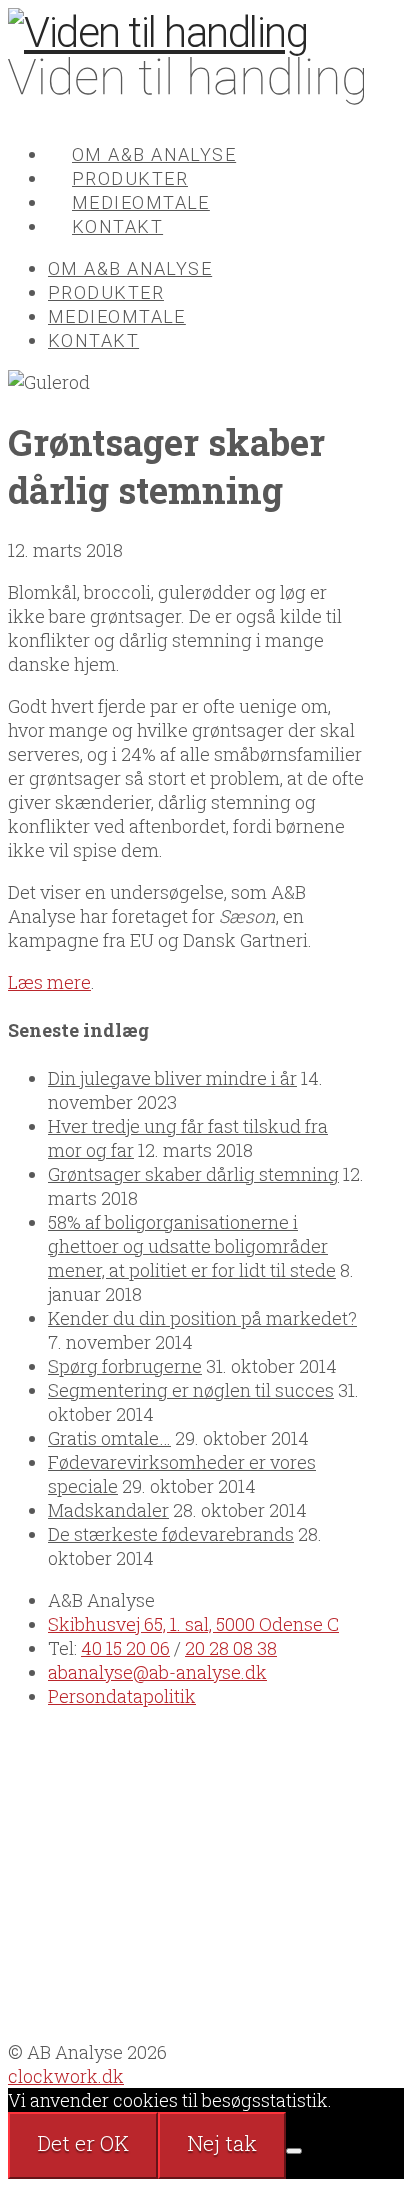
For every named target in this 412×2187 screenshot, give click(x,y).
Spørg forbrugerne (125, 1366)
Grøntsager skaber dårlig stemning (193, 1174)
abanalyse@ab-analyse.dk (157, 1672)
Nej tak (222, 2143)
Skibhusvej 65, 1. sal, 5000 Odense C (193, 1624)
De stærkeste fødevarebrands (171, 1534)
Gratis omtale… (109, 1438)
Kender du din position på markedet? (202, 1318)
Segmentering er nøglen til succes (191, 1390)
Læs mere (49, 982)
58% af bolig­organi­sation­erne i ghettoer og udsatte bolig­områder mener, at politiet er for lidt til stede (192, 1246)
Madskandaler (108, 1510)
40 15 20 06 (125, 1648)
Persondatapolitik (122, 1696)
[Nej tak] (294, 2151)
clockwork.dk (66, 2076)
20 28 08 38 (231, 1648)
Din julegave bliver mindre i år (172, 1078)
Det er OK (83, 2143)
